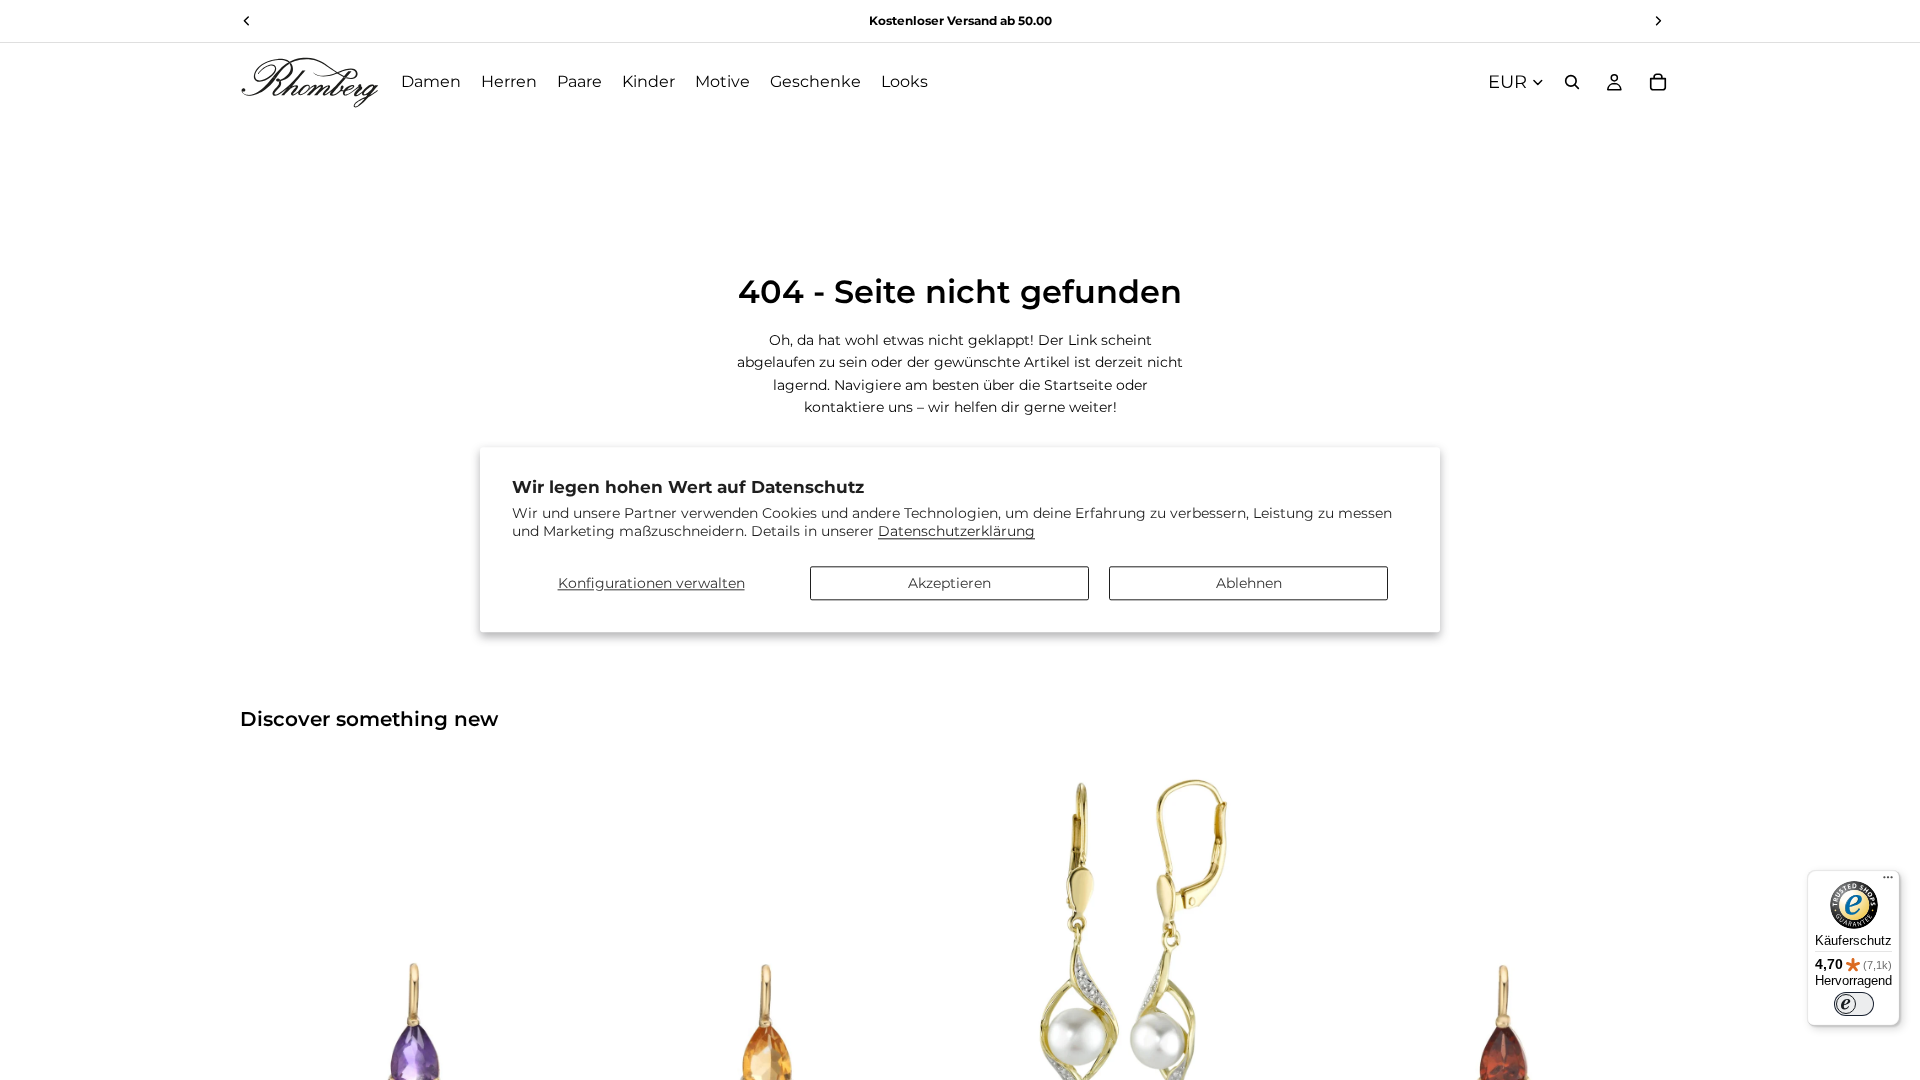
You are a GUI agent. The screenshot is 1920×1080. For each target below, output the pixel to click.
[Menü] (1888, 882)
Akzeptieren (949, 583)
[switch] (1854, 1004)
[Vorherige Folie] (270, 941)
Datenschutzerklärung (956, 532)
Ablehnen (1249, 583)
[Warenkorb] (1658, 82)
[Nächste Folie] (561, 941)
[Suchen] (1572, 82)
